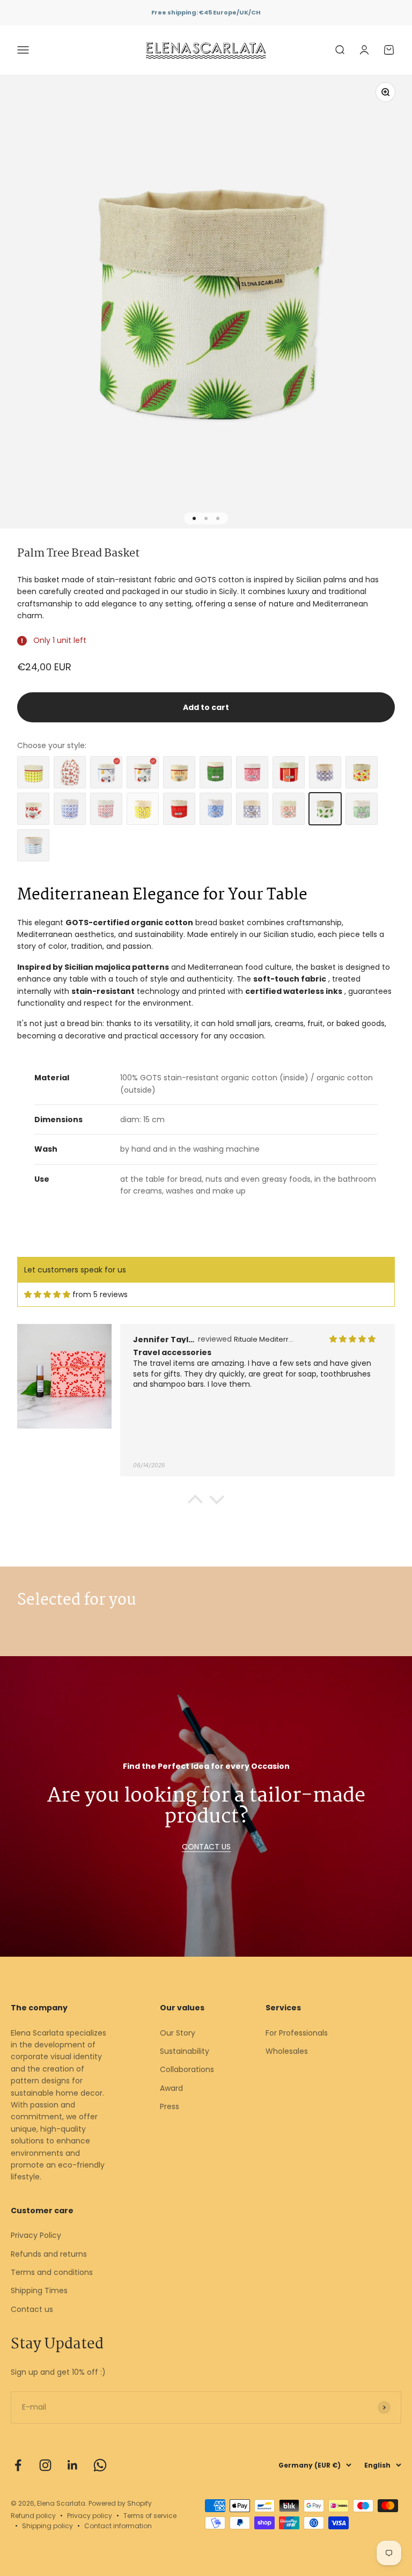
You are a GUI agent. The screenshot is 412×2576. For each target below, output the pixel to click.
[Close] (381, 2410)
